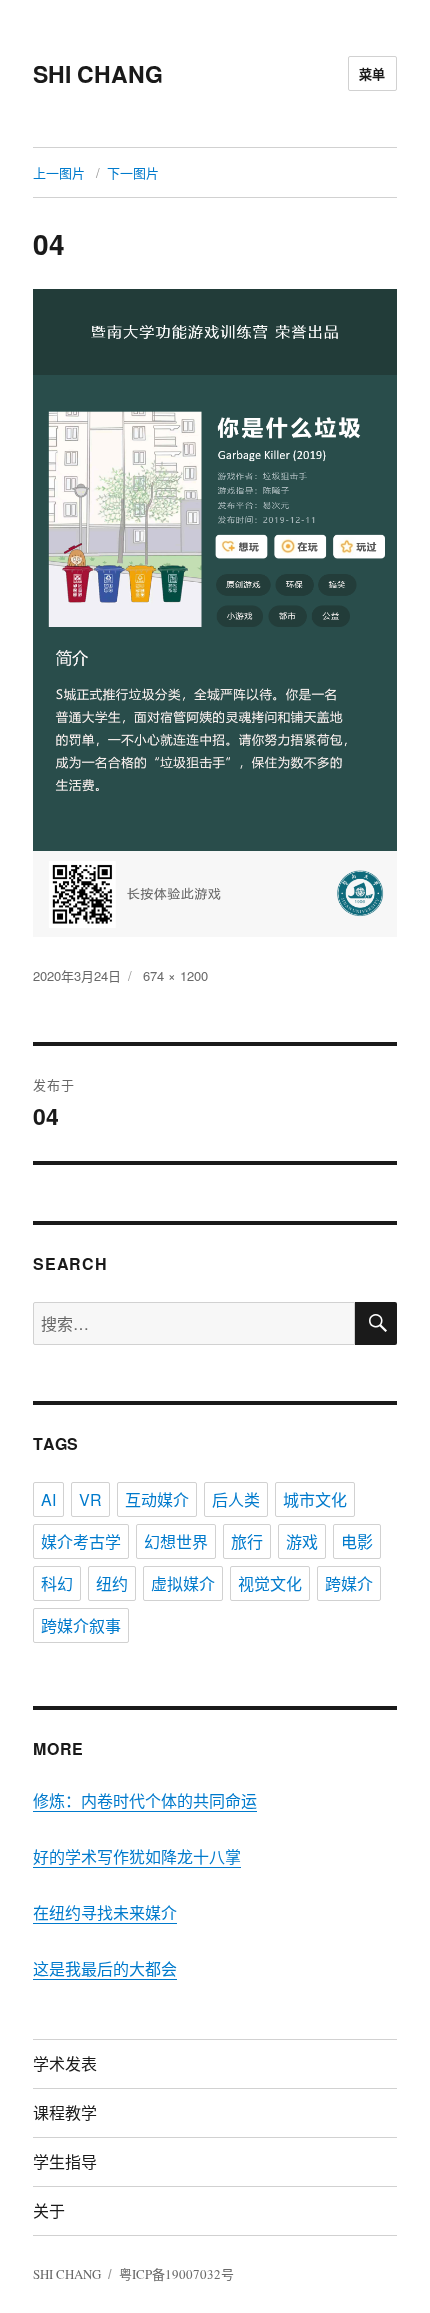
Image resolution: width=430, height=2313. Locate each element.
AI (48, 1499)
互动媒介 (157, 1499)
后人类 (236, 1499)
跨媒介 (349, 1583)
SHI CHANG (98, 73)
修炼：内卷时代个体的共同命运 (145, 1800)
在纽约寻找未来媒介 (105, 1912)
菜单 (372, 73)
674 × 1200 (175, 975)
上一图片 (59, 172)
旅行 (247, 1541)
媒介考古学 (81, 1541)
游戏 (302, 1541)
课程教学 (65, 2112)
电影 (357, 1541)
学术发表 (65, 2063)
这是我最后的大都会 (105, 1968)
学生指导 (65, 2161)
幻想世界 (176, 1541)
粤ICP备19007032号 (176, 2274)
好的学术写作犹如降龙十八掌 (137, 1856)
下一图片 (133, 172)
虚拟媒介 (183, 1583)
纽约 (112, 1583)
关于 (49, 2210)
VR (90, 1499)
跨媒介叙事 (81, 1625)
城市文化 (315, 1499)
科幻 (57, 1583)
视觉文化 (270, 1583)
